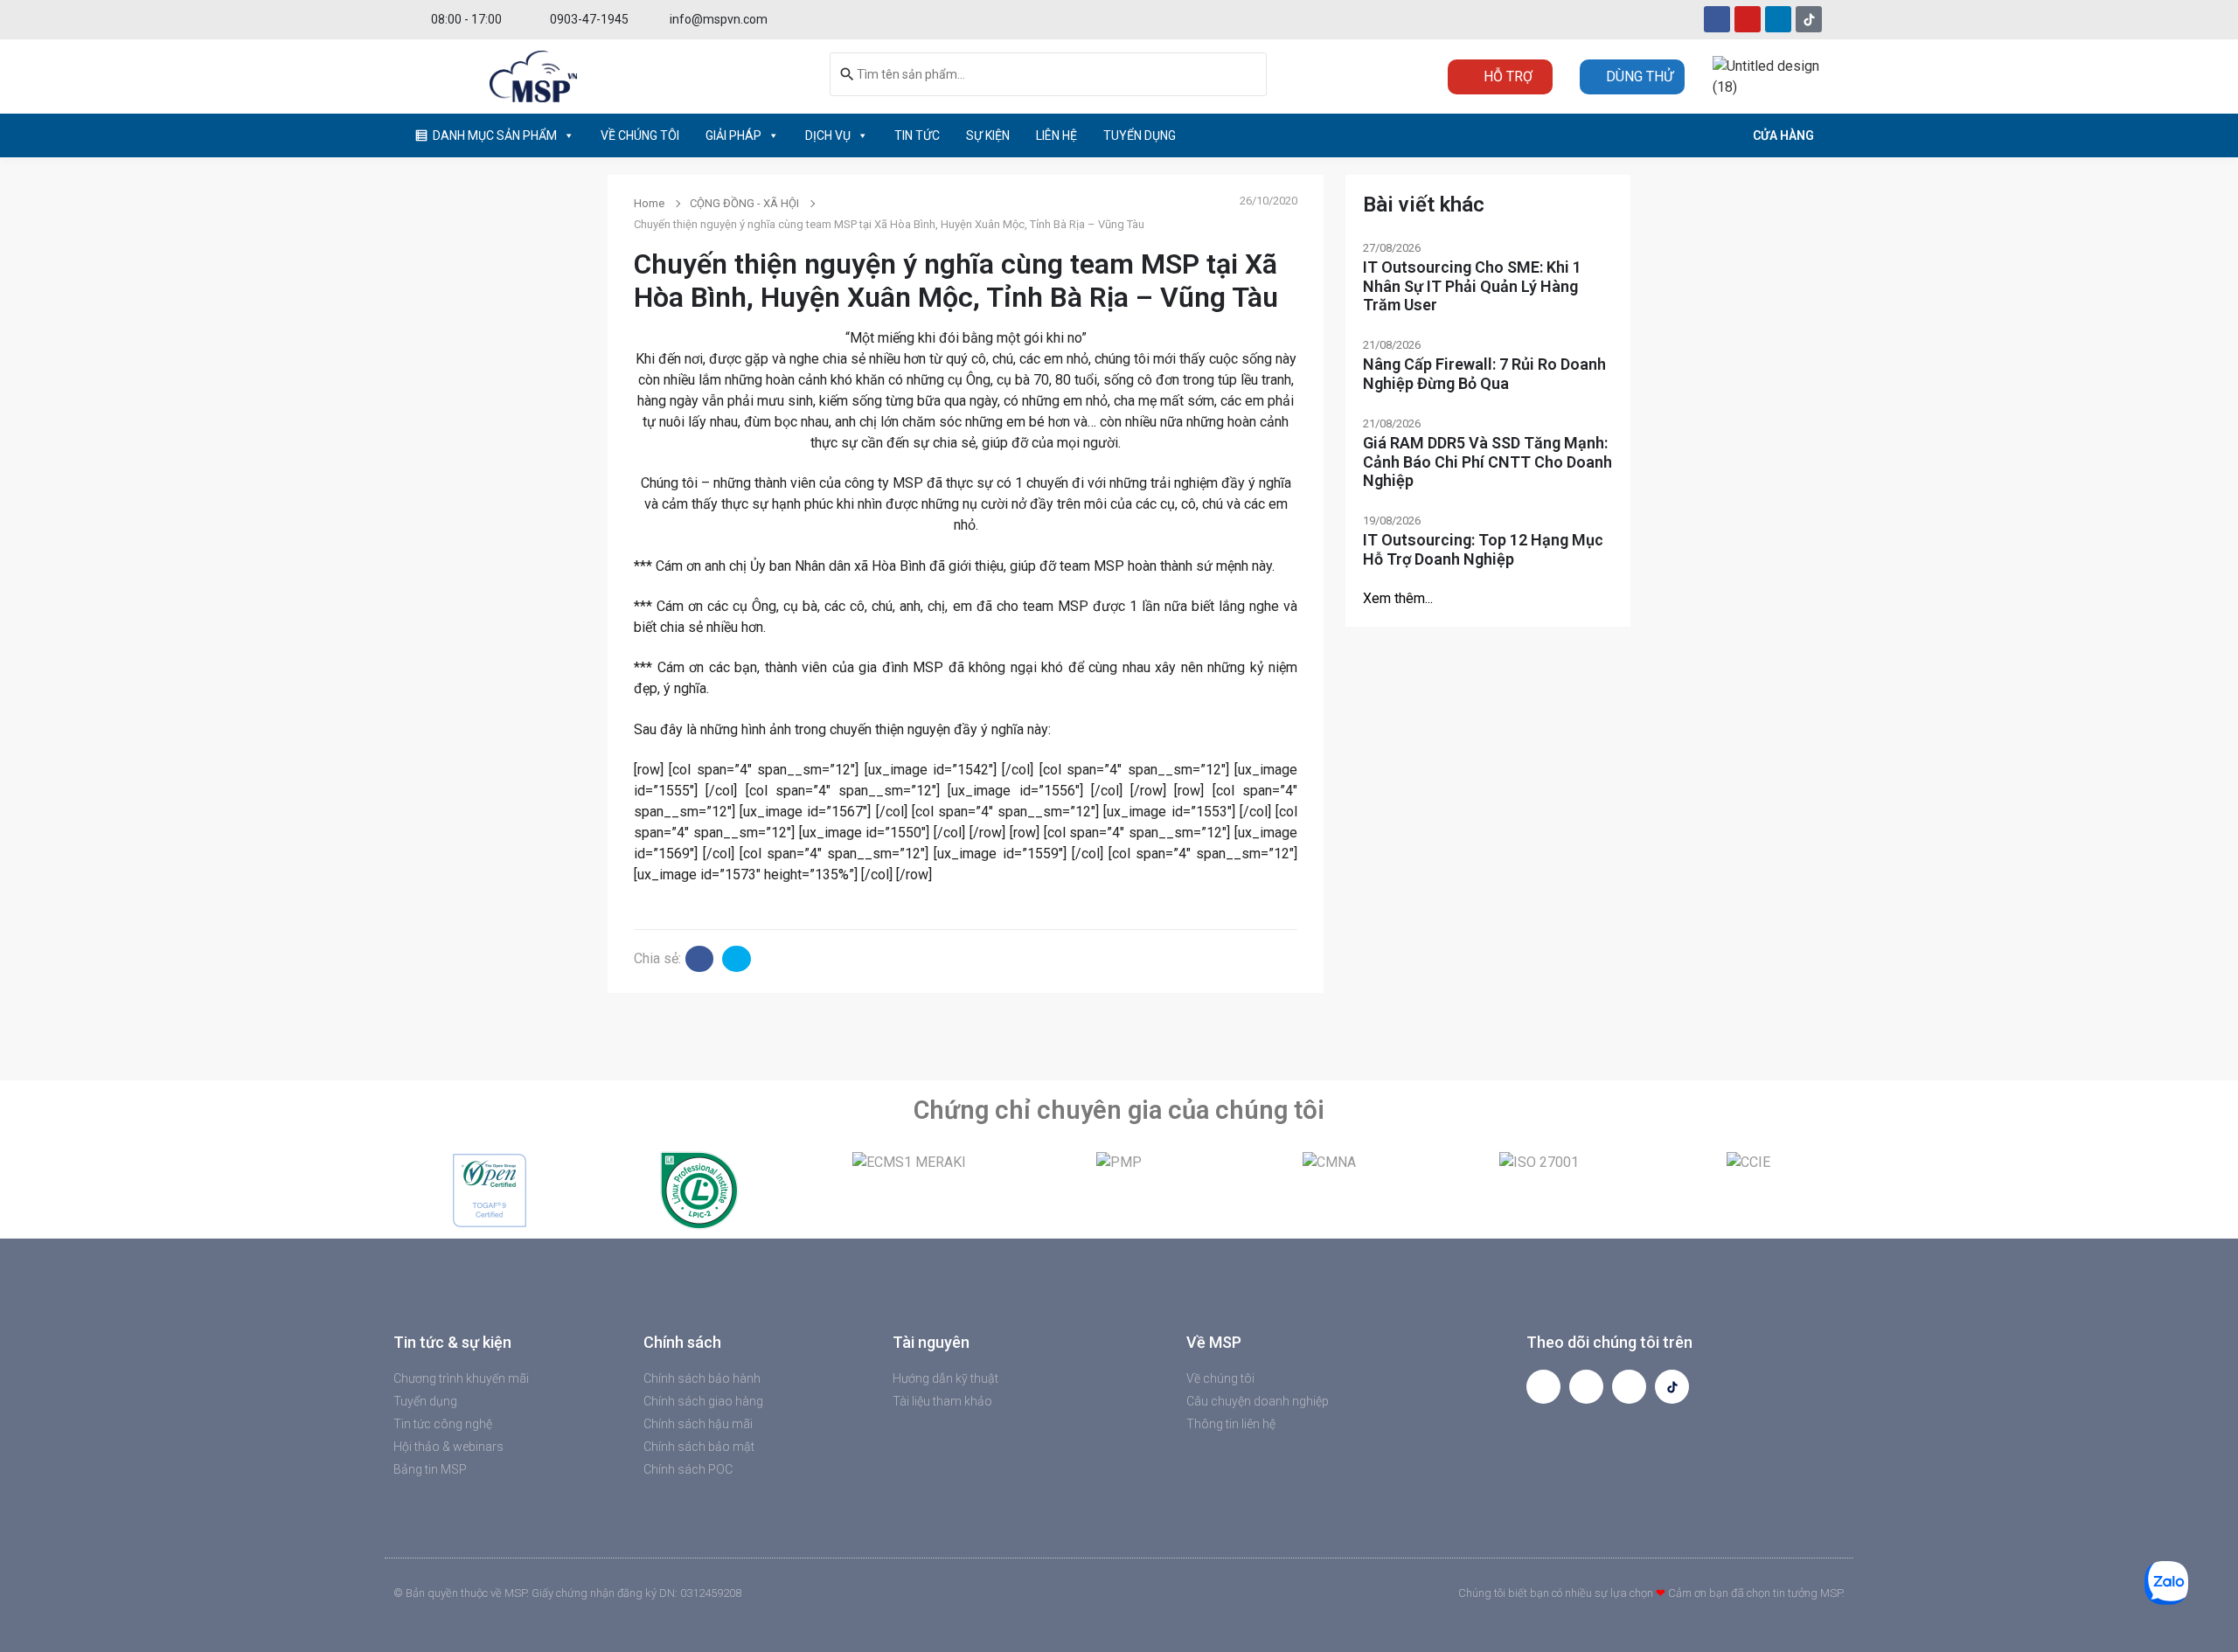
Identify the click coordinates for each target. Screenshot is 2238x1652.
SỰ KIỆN (988, 135)
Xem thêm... (1398, 598)
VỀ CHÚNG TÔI (640, 135)
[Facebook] (1717, 19)
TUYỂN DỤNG (1140, 135)
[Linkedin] (1778, 19)
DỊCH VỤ (828, 135)
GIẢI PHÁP (733, 135)
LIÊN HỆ (1056, 135)
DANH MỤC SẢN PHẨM (495, 135)
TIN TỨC (917, 135)
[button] (402, 1190)
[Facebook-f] (1543, 1387)
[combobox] (1048, 74)
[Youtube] (1748, 19)
